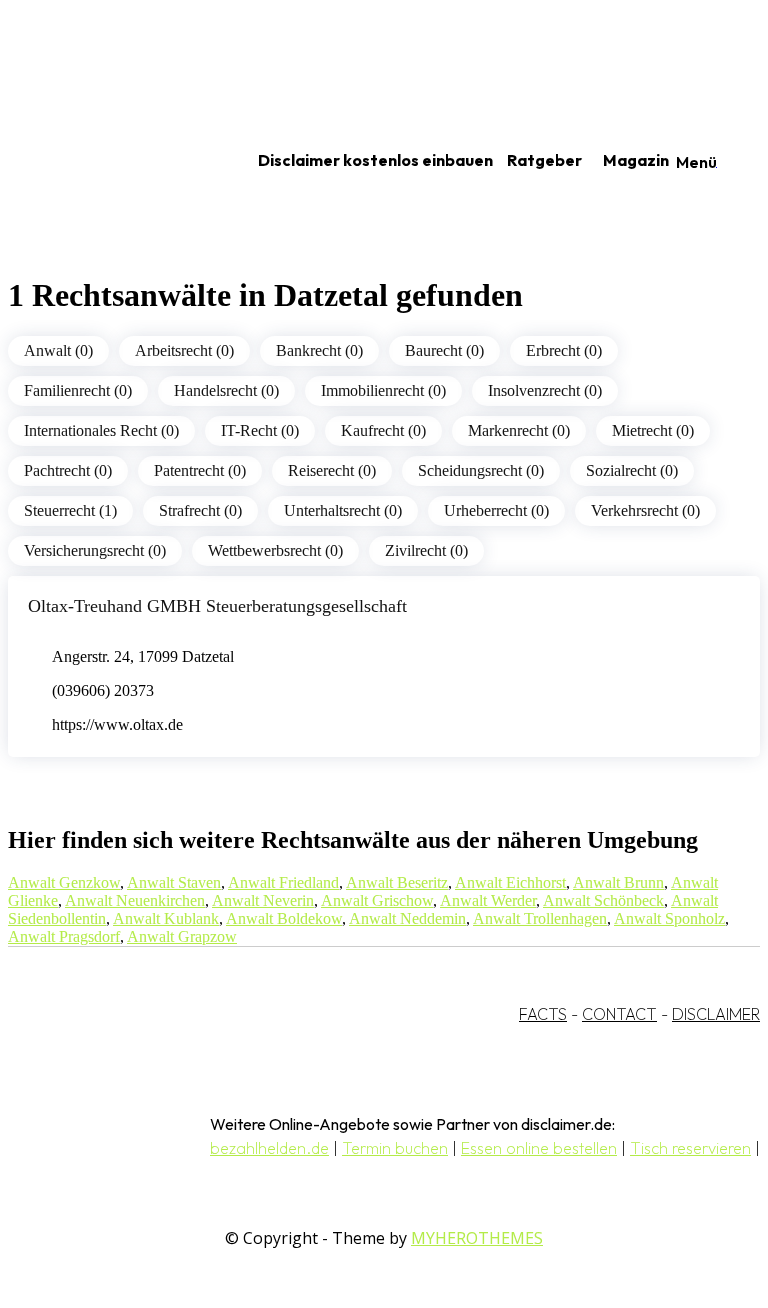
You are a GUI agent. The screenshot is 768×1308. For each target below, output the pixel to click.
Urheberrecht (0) (496, 510)
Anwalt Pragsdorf (64, 936)
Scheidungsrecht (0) (481, 470)
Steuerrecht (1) (70, 510)
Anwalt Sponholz (669, 918)
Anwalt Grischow (377, 900)
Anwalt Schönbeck (603, 900)
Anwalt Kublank (166, 918)
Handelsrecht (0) (226, 390)
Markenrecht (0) (519, 430)
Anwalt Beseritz (397, 882)
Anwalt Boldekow (284, 918)
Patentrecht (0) (200, 470)
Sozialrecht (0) (632, 470)
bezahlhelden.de (269, 1148)
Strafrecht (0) (200, 510)
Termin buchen (395, 1148)
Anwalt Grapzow (182, 936)
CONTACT (619, 1014)
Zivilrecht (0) (426, 550)
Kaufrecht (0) (383, 430)
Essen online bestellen (539, 1148)
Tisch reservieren (690, 1148)
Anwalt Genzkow (64, 882)
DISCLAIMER (716, 1014)
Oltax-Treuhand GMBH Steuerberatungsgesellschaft (217, 606)
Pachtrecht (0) (68, 470)
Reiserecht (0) (332, 470)
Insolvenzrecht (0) (545, 390)
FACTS (543, 1014)
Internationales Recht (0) (101, 430)
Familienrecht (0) (78, 390)
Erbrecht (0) (564, 350)
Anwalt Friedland (283, 882)
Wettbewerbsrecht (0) (275, 550)
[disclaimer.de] (108, 161)
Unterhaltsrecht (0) (343, 510)
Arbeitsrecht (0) (184, 350)
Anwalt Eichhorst (510, 882)
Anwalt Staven (174, 882)
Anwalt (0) (58, 350)
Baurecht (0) (444, 350)
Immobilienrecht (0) (383, 390)
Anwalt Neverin (263, 900)
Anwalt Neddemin (407, 918)
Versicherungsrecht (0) (95, 550)
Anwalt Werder (488, 900)
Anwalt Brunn (618, 882)
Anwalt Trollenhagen (540, 918)
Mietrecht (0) (653, 430)
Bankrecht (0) (319, 350)
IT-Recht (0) (260, 430)
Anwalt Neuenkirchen (135, 900)
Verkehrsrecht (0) (645, 510)
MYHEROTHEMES (477, 1238)
